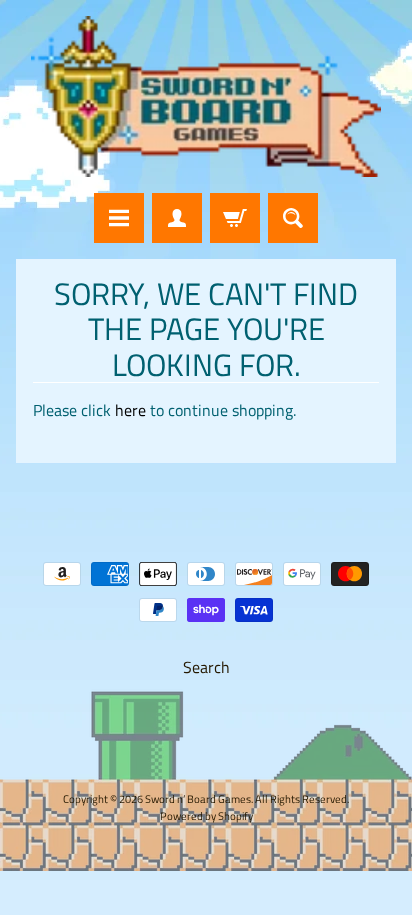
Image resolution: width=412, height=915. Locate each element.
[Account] (177, 218)
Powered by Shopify (206, 815)
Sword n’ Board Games (198, 798)
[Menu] (119, 218)
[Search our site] (293, 218)
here (130, 410)
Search (206, 667)
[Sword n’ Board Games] (206, 96)
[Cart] (235, 218)
